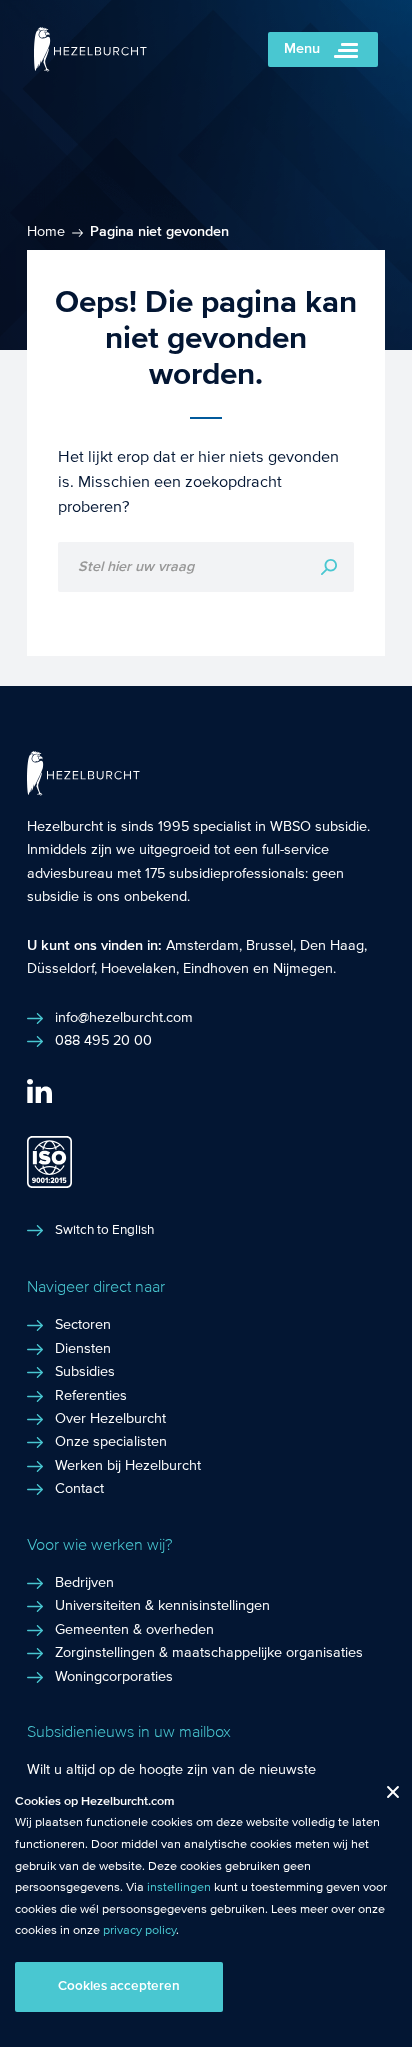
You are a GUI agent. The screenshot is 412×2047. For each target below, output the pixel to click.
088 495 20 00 (103, 1041)
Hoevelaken (138, 969)
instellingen (179, 1887)
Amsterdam (202, 946)
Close (385, 1796)
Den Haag (332, 946)
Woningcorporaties (114, 1677)
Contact (79, 1489)
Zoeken (329, 567)
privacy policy (139, 1930)
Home (46, 232)
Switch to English (104, 1230)
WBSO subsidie (318, 827)
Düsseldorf (60, 969)
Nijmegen (303, 969)
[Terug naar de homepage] (90, 66)
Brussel (269, 946)
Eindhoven (216, 969)
